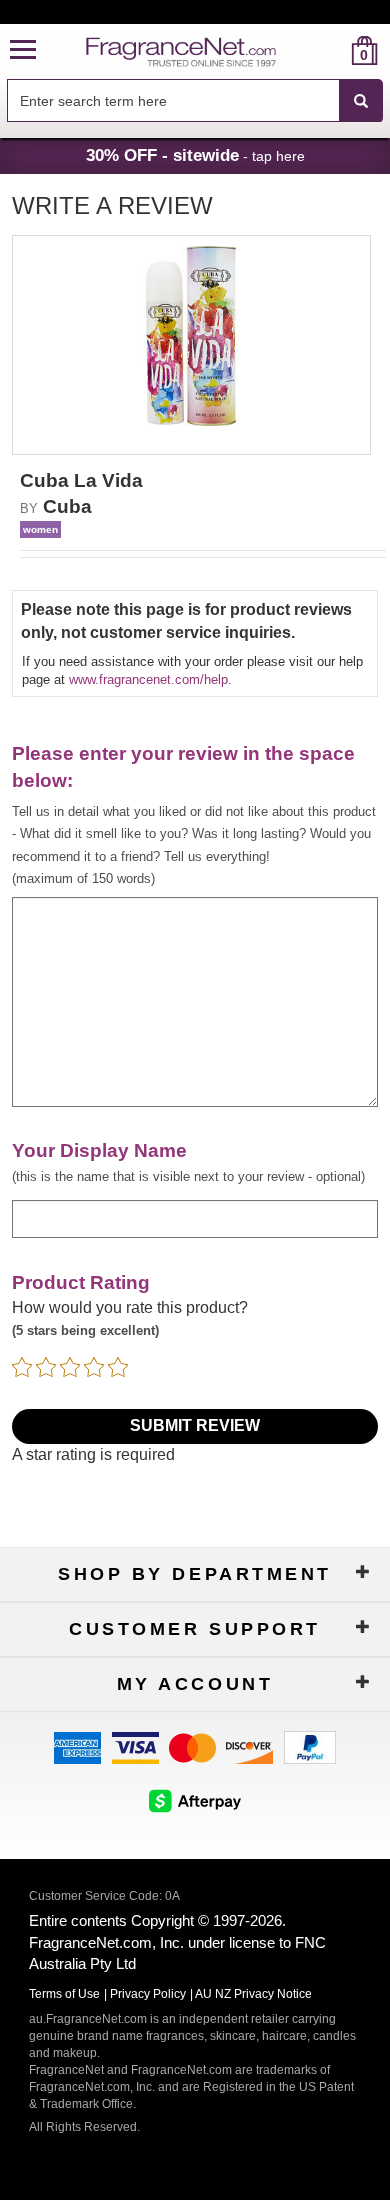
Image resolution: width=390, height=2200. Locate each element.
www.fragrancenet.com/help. (150, 679)
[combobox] (195, 101)
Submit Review (195, 1425)
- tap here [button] (195, 155)
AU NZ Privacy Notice (253, 1994)
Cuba (67, 506)
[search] (332, 50)
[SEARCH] (361, 101)
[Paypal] (310, 1746)
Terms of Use (64, 1994)
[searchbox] (173, 100)
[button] (23, 50)
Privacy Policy (148, 1994)
